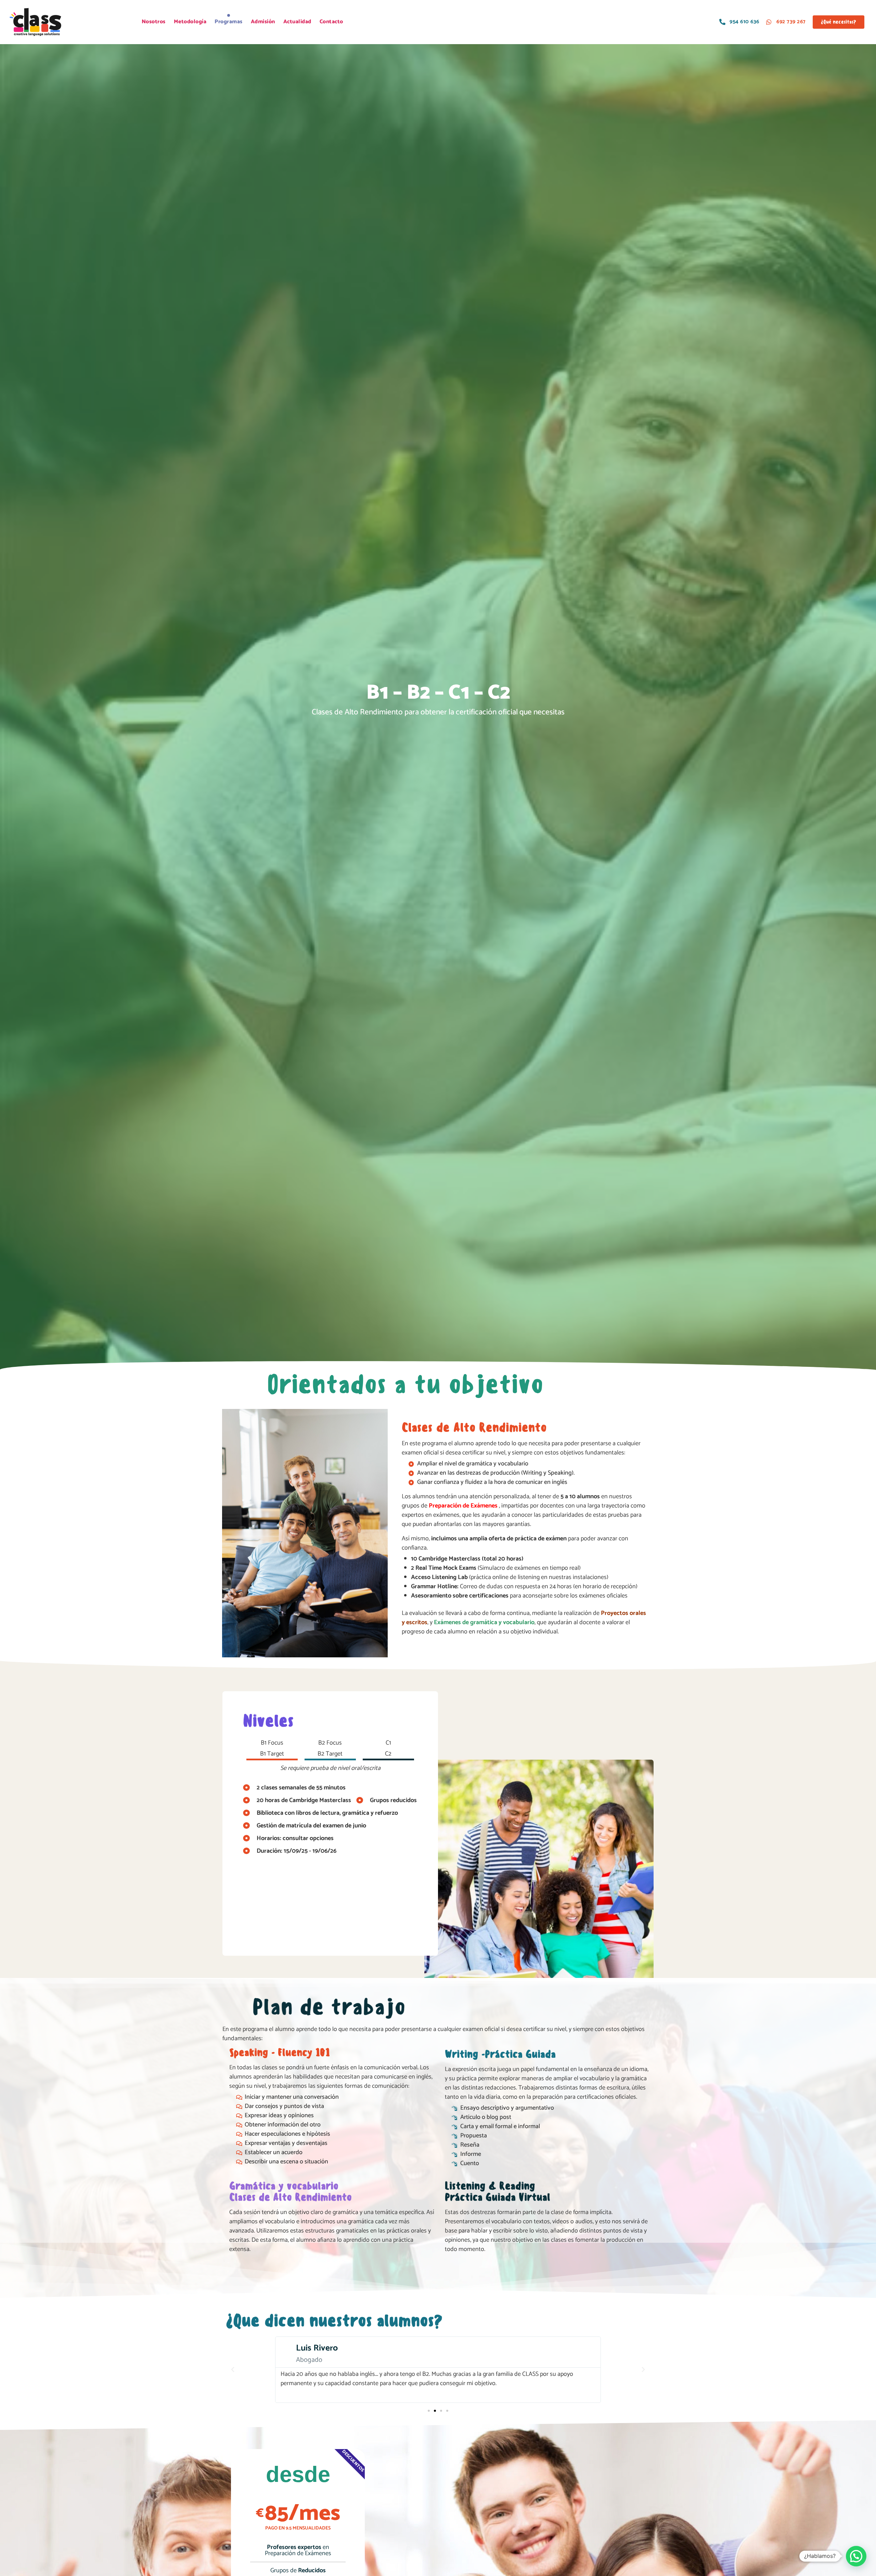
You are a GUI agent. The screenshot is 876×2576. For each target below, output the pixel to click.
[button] (233, 2370)
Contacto (331, 22)
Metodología (190, 22)
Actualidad (297, 22)
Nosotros (154, 22)
